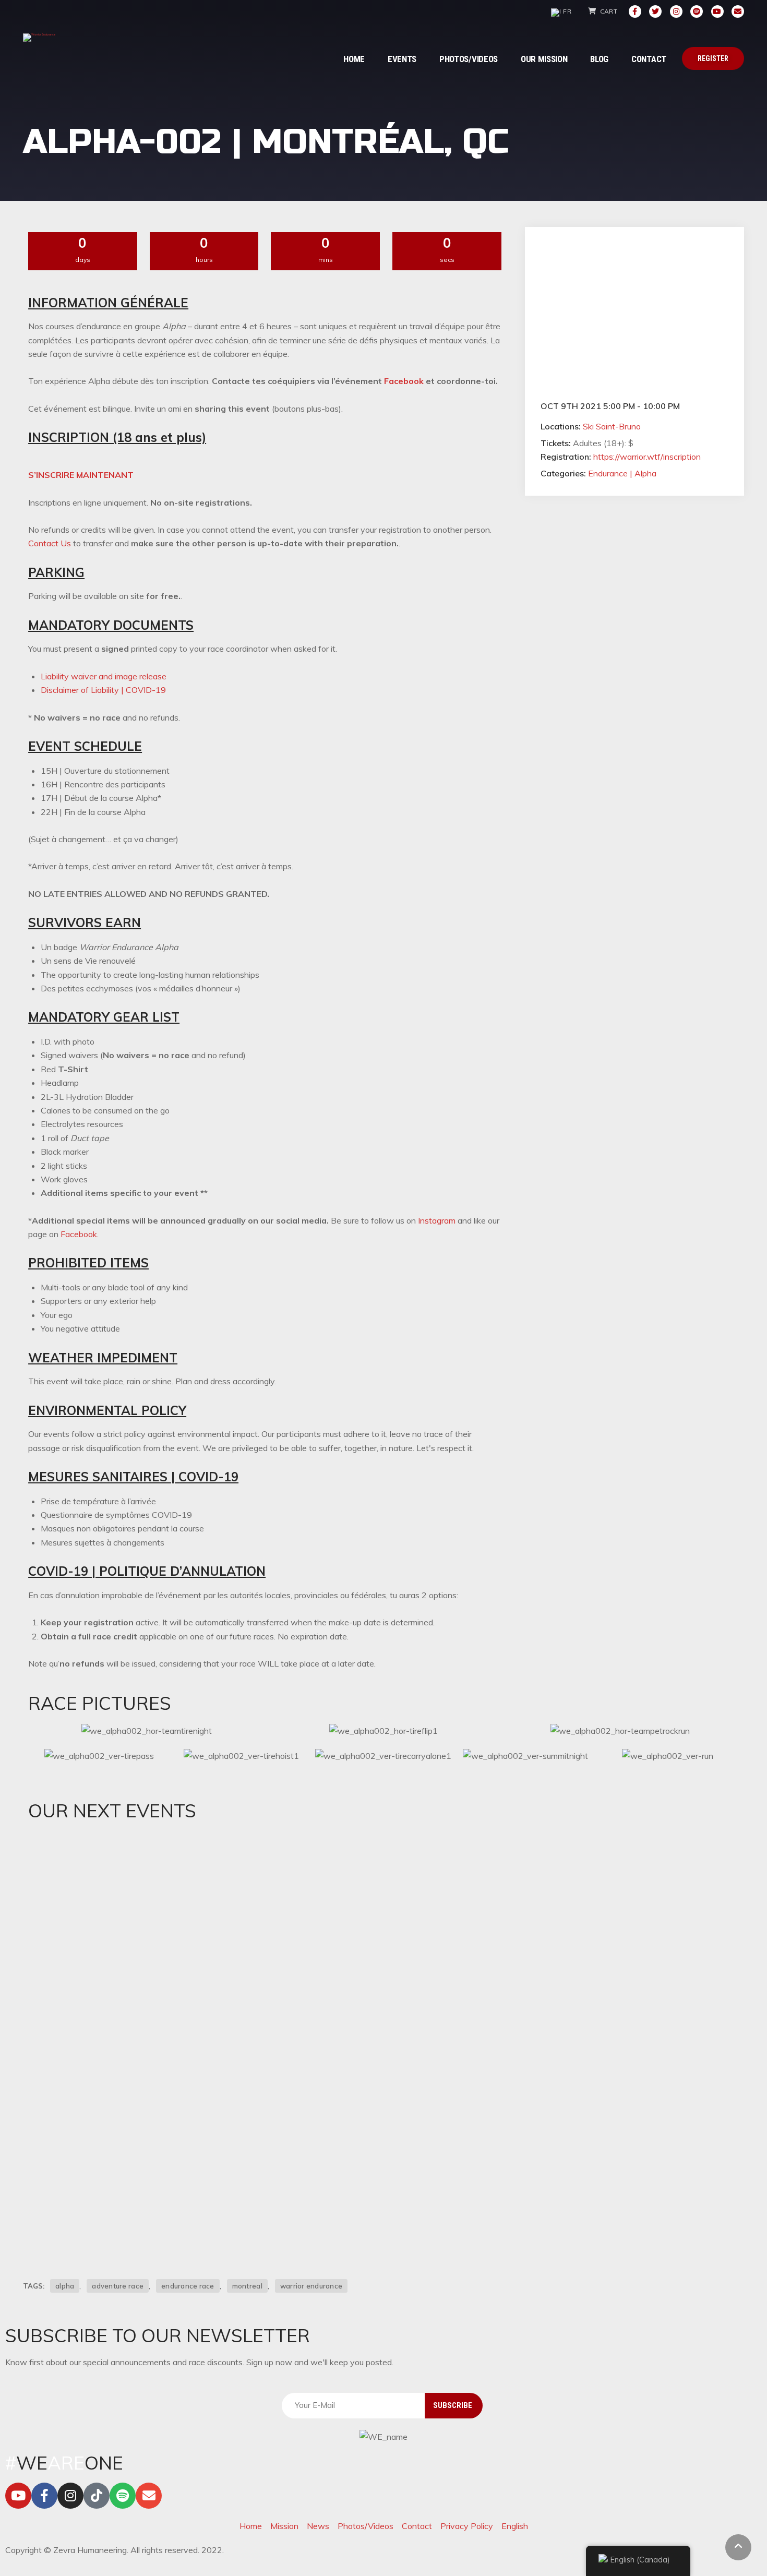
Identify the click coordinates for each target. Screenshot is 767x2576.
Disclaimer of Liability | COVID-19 (103, 690)
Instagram (437, 1220)
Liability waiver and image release (104, 676)
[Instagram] (676, 11)
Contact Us (50, 543)
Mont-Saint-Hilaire (117, 2091)
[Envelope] (149, 2496)
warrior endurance (311, 2286)
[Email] (738, 11)
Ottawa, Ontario (114, 2233)
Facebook (404, 381)
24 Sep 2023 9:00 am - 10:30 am (104, 2010)
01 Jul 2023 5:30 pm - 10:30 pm (103, 2153)
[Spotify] (697, 11)
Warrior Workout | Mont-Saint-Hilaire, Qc (157, 2030)
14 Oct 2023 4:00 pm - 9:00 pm (103, 1868)
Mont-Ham (104, 1948)
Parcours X (169, 2091)
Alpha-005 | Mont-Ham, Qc (119, 1887)
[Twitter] (655, 11)
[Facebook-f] (44, 2496)
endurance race (188, 2286)
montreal (247, 2286)
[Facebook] (635, 11)
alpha (65, 2286)
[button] (81, 475)
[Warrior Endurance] (39, 38)
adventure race (118, 2286)
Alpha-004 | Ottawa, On (112, 2172)
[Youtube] (717, 11)
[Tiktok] (97, 2496)
